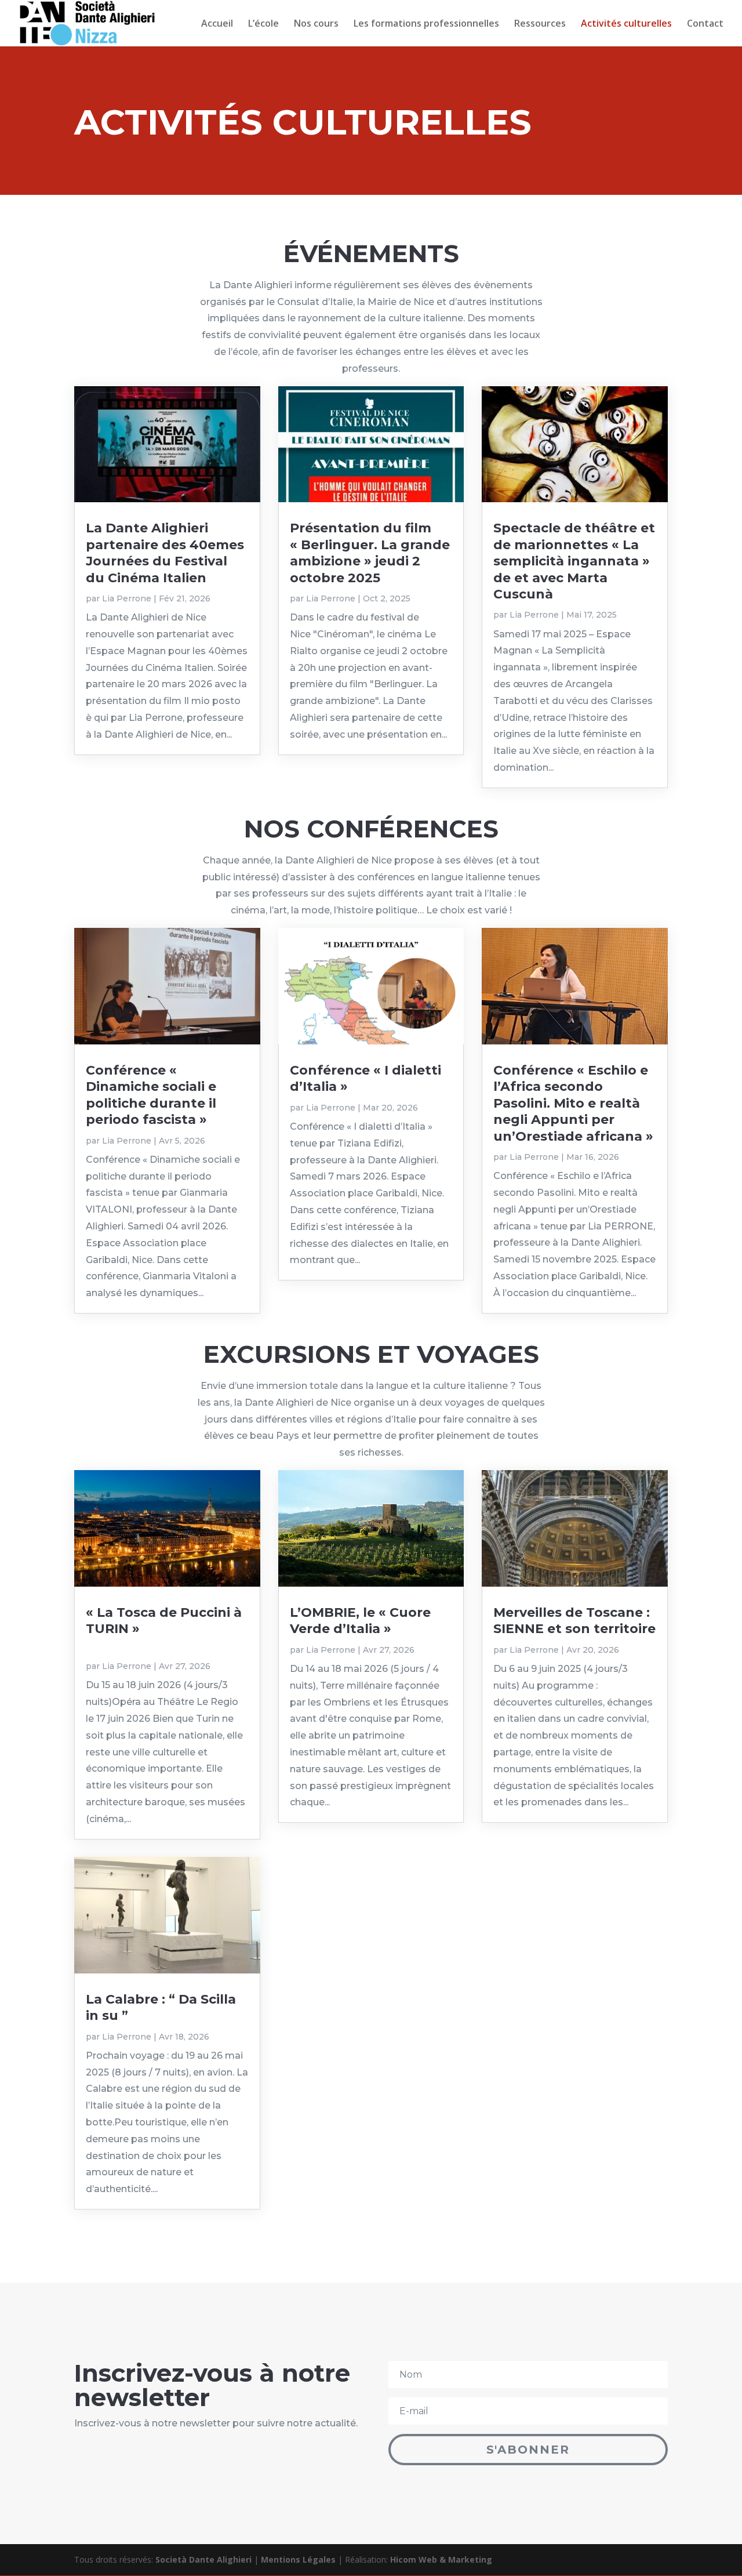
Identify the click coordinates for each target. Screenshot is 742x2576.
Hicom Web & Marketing (441, 2559)
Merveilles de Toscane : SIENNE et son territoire (574, 1621)
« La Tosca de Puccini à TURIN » (167, 1629)
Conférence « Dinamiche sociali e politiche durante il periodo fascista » (151, 1095)
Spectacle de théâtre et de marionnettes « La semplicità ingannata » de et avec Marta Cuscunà (574, 561)
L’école (263, 24)
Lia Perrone (127, 598)
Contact (705, 24)
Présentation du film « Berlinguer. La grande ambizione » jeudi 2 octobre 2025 (370, 553)
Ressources (540, 24)
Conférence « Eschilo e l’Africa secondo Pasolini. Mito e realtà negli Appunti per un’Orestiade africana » (573, 1103)
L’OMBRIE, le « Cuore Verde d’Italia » (360, 1621)
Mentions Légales (298, 2559)
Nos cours (316, 24)
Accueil (217, 24)
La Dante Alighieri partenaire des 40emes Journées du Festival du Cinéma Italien (165, 553)
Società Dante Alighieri (203, 2559)
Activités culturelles (626, 24)
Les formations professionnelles (426, 24)
